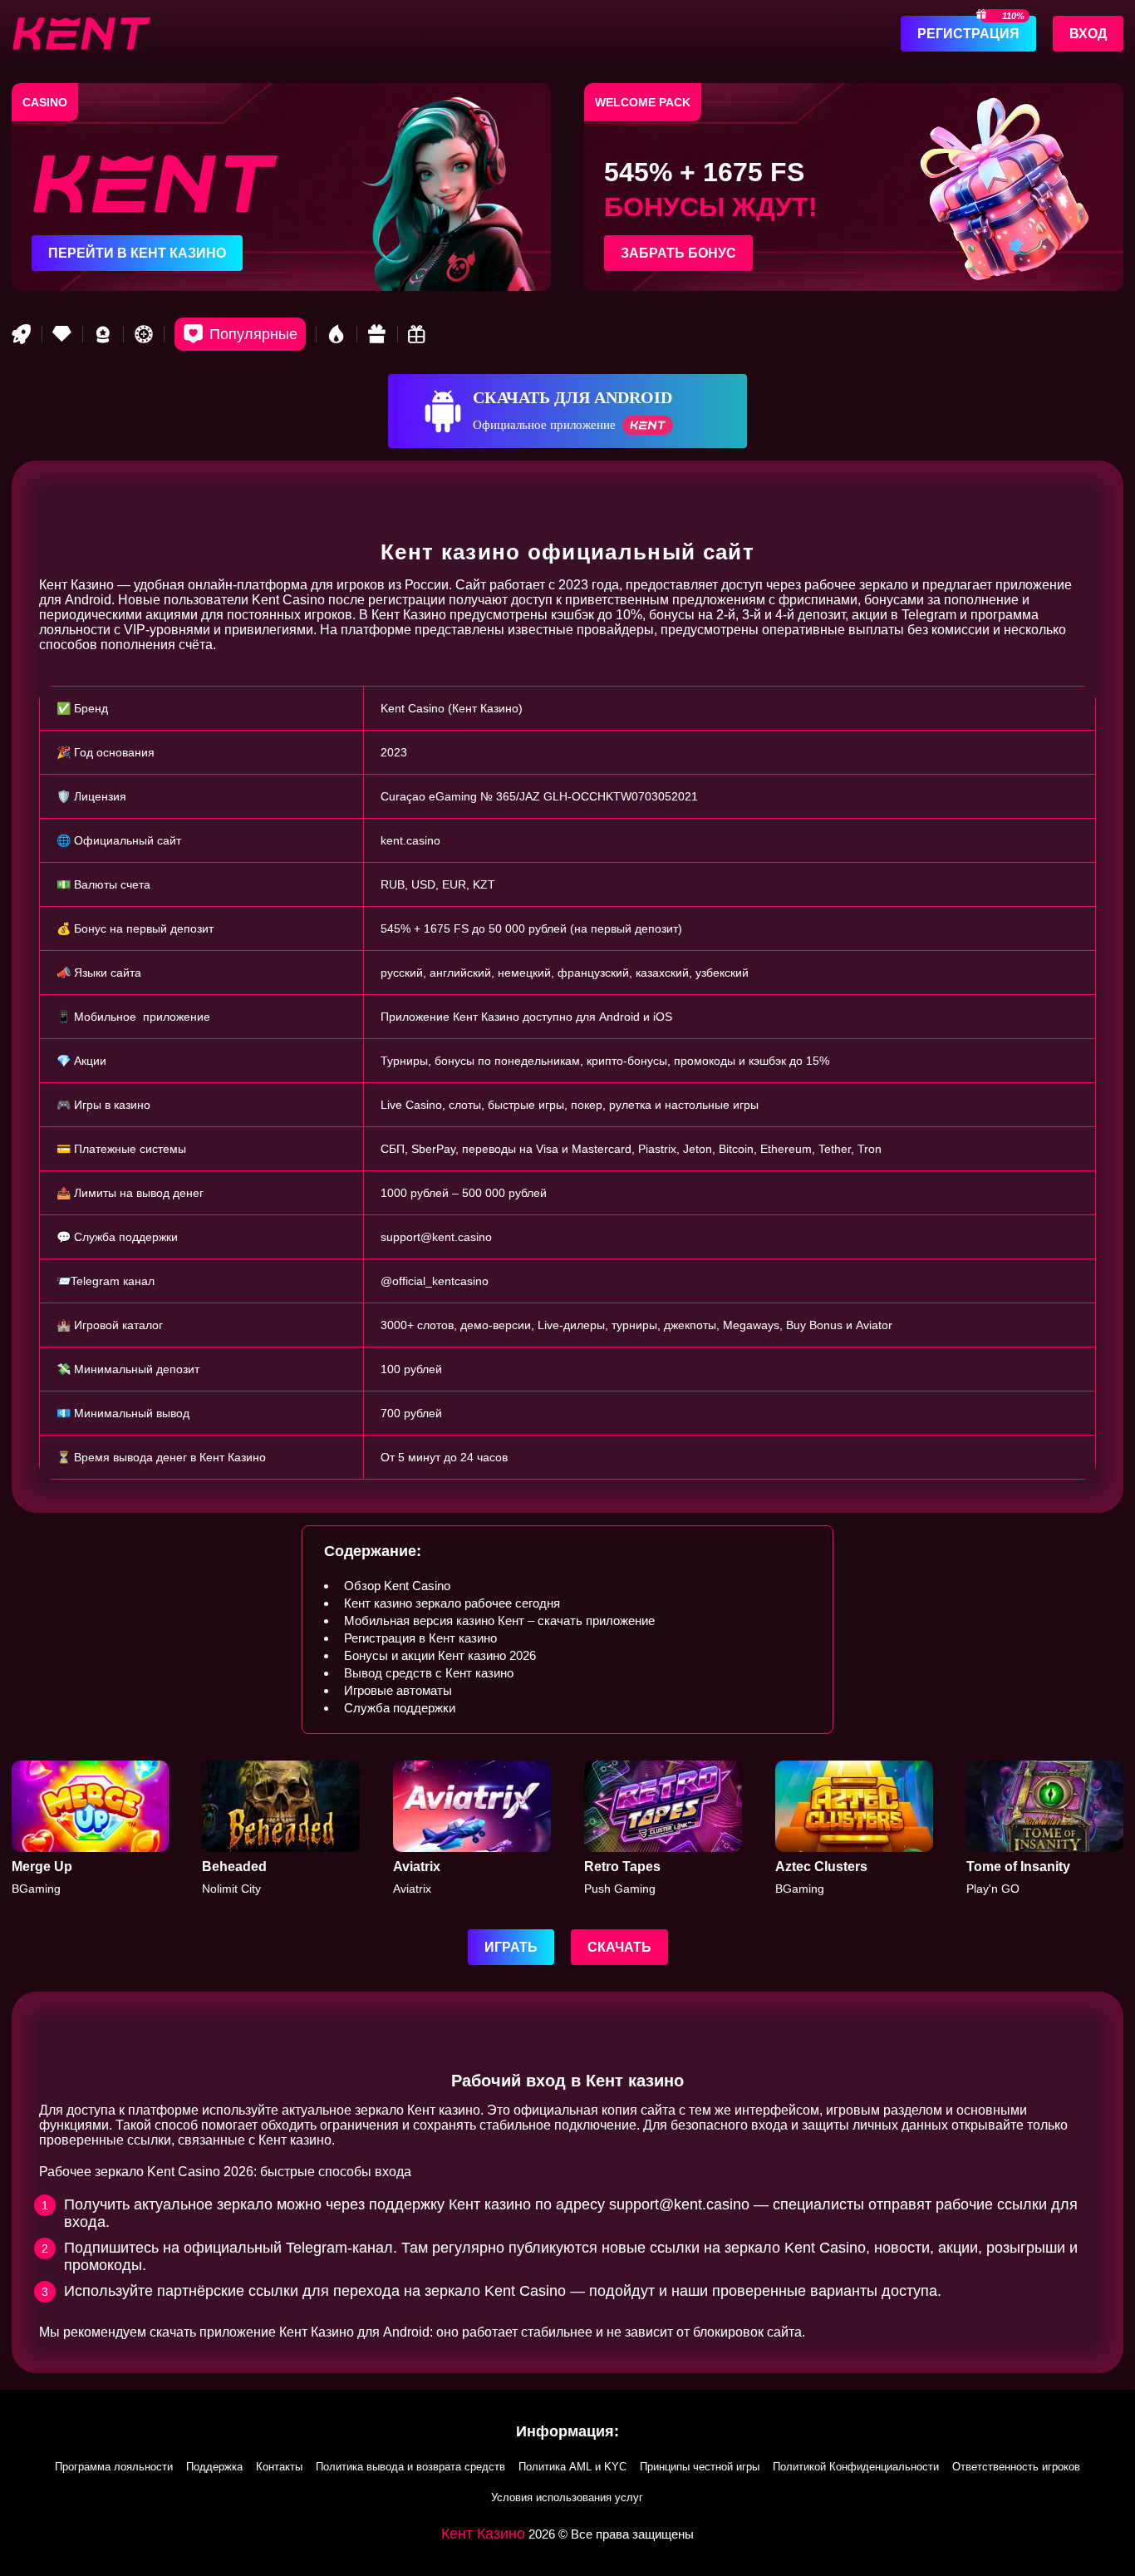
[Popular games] (240, 334)
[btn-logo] (81, 33)
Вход (1088, 34)
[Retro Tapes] (663, 1828)
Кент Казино (483, 2534)
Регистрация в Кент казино (420, 1638)
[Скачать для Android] (567, 411)
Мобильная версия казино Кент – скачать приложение (499, 1620)
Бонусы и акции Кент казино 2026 (440, 1655)
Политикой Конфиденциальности (856, 2467)
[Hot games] (337, 334)
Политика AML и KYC (572, 2467)
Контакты (279, 2467)
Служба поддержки (400, 1708)
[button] (1106, 2480)
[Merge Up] (91, 1828)
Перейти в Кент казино (137, 253)
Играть (511, 1947)
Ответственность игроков (1016, 2467)
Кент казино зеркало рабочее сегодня (452, 1603)
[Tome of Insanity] (1045, 1828)
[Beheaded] (281, 1828)
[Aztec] (854, 1828)
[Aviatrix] (472, 1828)
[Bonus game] (418, 334)
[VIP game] (62, 334)
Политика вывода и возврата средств (410, 2467)
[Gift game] (377, 334)
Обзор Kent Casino (397, 1586)
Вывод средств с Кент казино (429, 1673)
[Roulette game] (144, 334)
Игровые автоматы (398, 1690)
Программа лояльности (114, 2467)
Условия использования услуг (567, 2497)
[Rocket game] (22, 334)
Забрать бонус (678, 253)
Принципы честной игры (700, 2467)
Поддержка (214, 2467)
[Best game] (103, 334)
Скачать (619, 1947)
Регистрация (968, 34)
